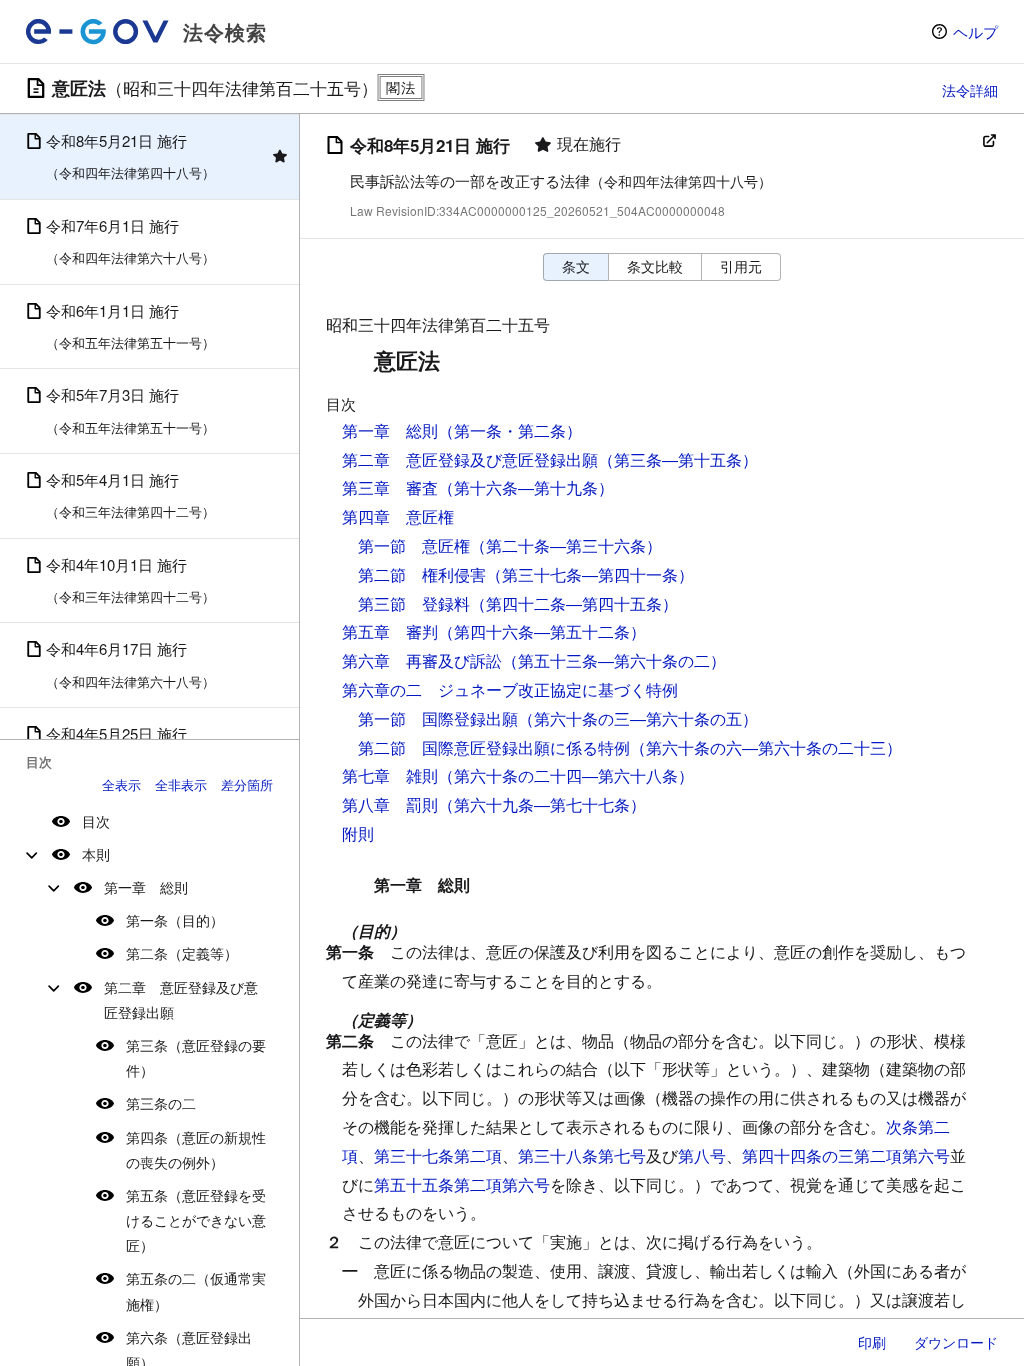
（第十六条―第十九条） (526, 487)
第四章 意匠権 (398, 516)
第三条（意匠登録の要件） (196, 1057)
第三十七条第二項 (438, 1155)
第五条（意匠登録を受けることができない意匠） (196, 1220)
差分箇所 (247, 784)
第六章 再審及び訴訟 (422, 660)
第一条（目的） (175, 920)
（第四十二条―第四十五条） (574, 603)
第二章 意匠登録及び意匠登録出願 (181, 999)
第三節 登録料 (414, 603)
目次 (96, 821)
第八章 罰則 (390, 804)
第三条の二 (161, 1103)
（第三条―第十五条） (678, 459)
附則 (358, 833)
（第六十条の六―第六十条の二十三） (766, 747)
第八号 (702, 1155)
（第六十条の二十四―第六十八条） (566, 775)
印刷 (872, 1342)
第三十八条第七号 (582, 1155)
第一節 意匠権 (414, 545)
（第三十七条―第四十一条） (590, 574)
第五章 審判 (390, 631)
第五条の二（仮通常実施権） (196, 1290)
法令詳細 (970, 90)
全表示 (121, 784)
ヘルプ (975, 31)
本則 (96, 854)
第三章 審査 (390, 487)
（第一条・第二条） (510, 430)
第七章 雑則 (390, 775)
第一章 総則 (146, 887)
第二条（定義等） (182, 953)
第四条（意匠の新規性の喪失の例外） (196, 1149)
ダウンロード (956, 1342)
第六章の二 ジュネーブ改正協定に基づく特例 (510, 689)
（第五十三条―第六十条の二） (614, 660)
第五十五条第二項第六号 (462, 1184)
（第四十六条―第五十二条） (542, 631)
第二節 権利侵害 (422, 574)
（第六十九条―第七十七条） (542, 804)
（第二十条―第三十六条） (566, 545)
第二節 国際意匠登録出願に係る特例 (494, 747)
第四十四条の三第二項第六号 (846, 1155)
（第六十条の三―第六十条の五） (638, 718)
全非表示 (181, 784)
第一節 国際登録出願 (438, 718)
